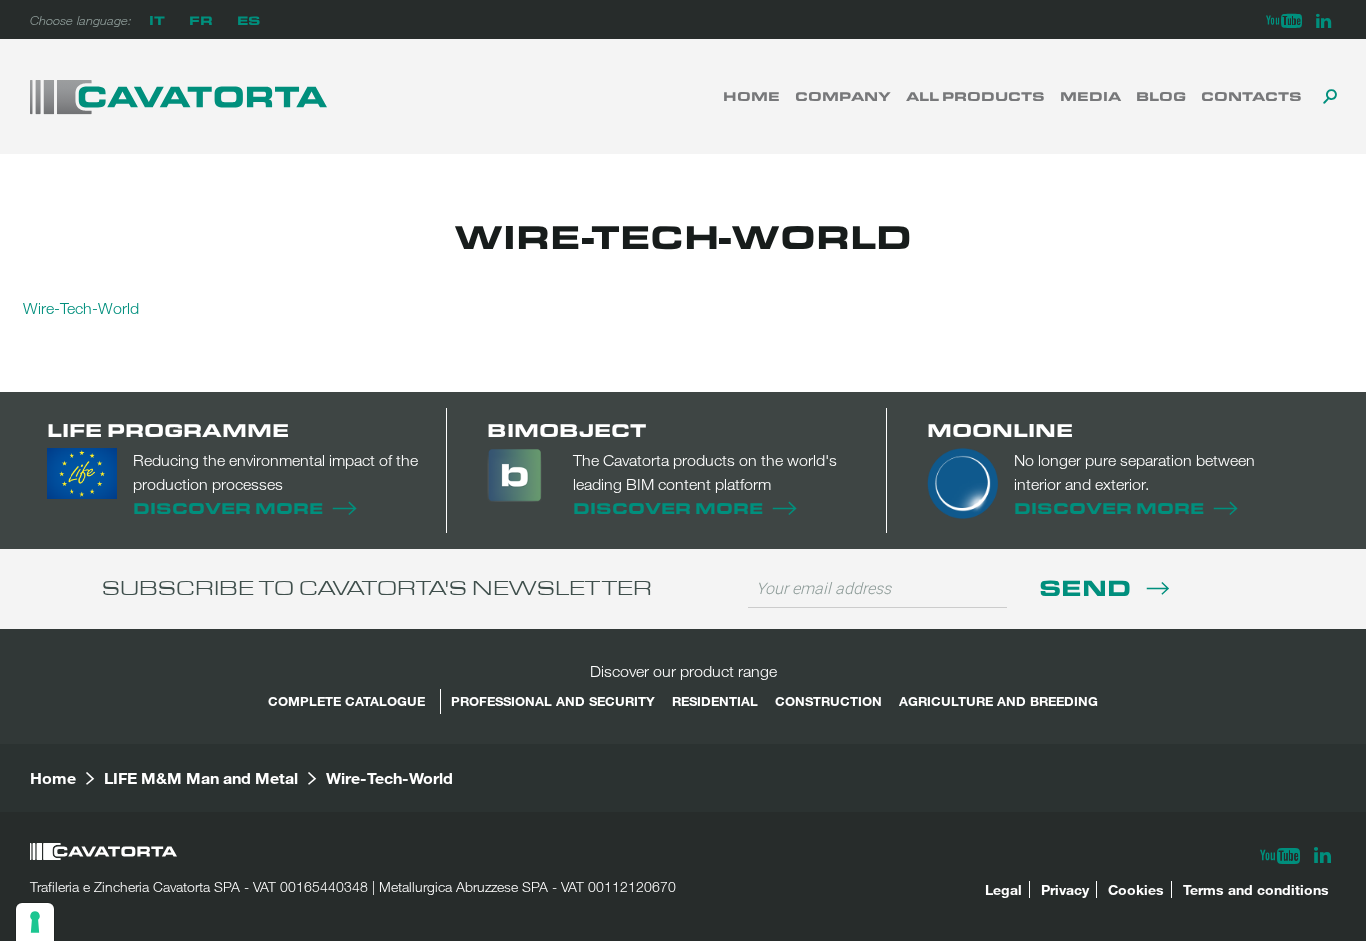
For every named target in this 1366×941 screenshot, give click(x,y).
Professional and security (553, 701)
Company (843, 96)
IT (157, 19)
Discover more (228, 507)
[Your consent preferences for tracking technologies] (35, 922)
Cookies (1136, 889)
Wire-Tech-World (81, 308)
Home (751, 96)
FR (201, 19)
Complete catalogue (346, 701)
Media (1090, 96)
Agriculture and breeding (998, 701)
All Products (975, 96)
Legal (1003, 889)
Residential (715, 701)
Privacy (1065, 889)
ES (248, 19)
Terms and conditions (1256, 889)
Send (1088, 586)
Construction (828, 701)
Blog (1161, 96)
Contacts (1251, 96)
